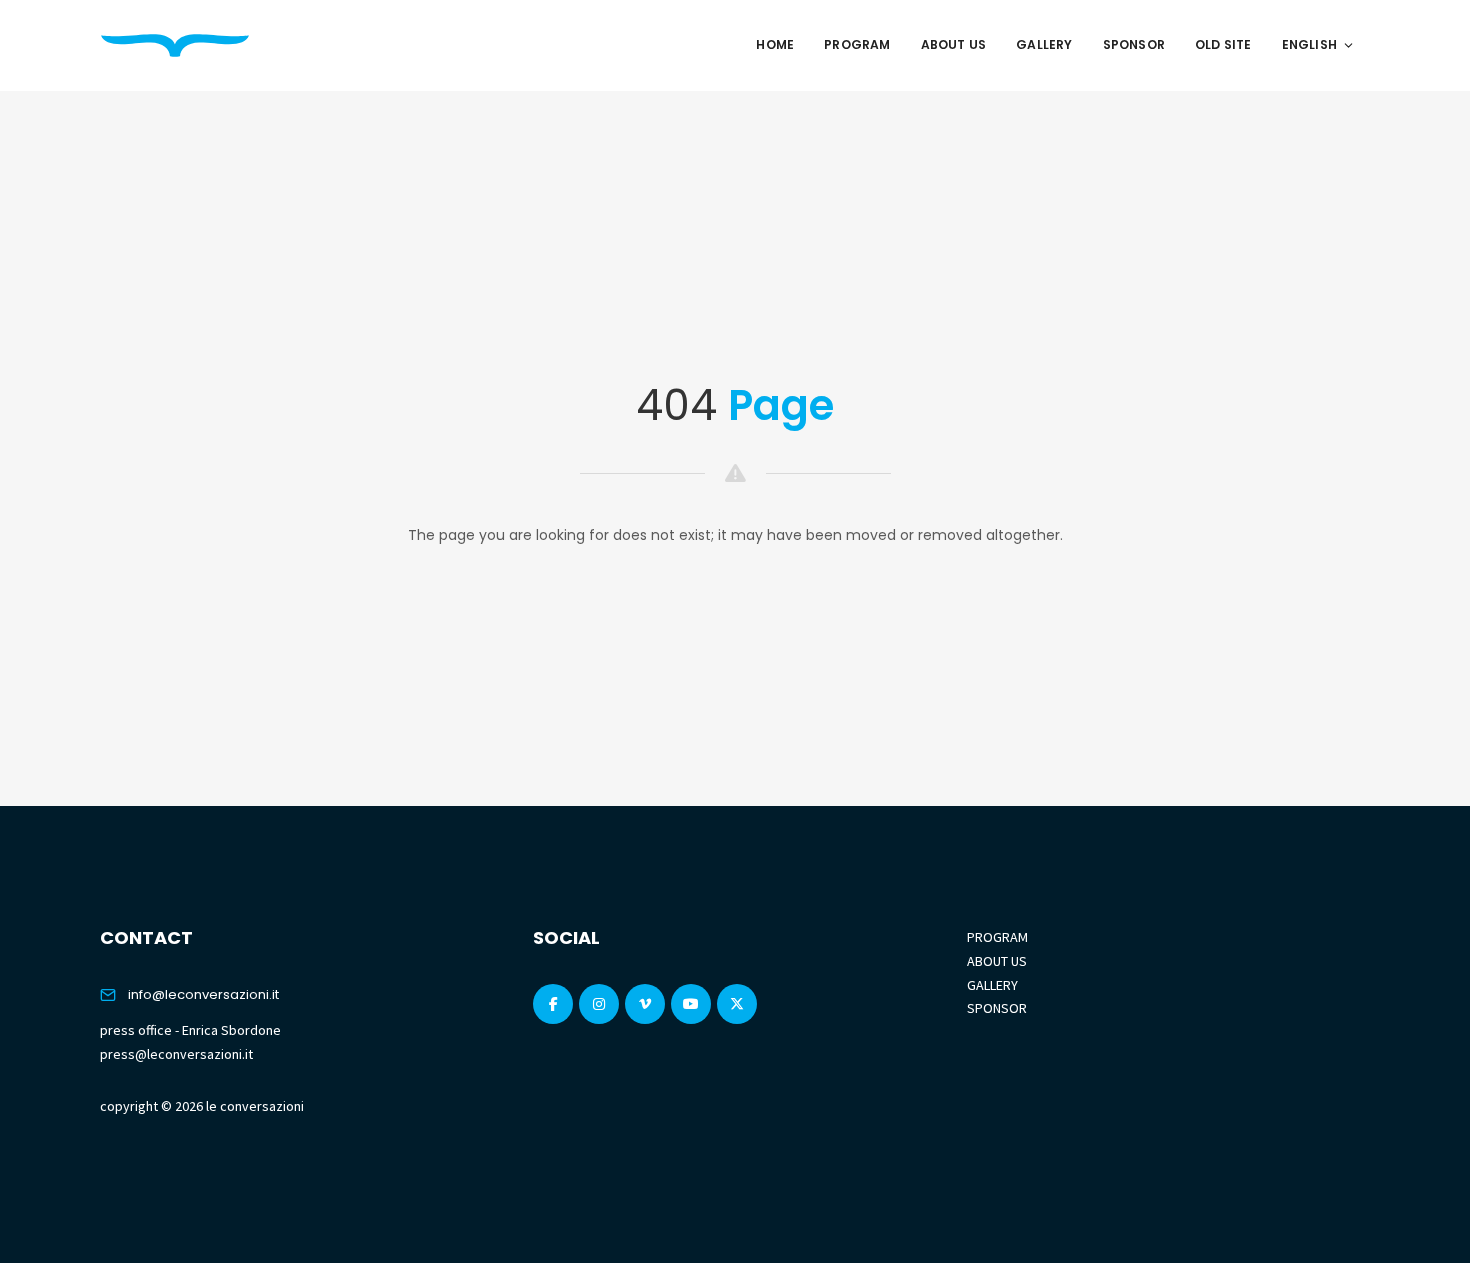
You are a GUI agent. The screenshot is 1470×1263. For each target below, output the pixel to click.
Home (775, 44)
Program (857, 44)
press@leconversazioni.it (176, 1054)
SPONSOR (997, 1008)
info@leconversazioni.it (203, 994)
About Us (954, 44)
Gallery (1044, 44)
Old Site (1223, 44)
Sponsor (1134, 44)
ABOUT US (997, 961)
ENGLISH (1309, 44)
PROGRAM (997, 937)
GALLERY (992, 985)
